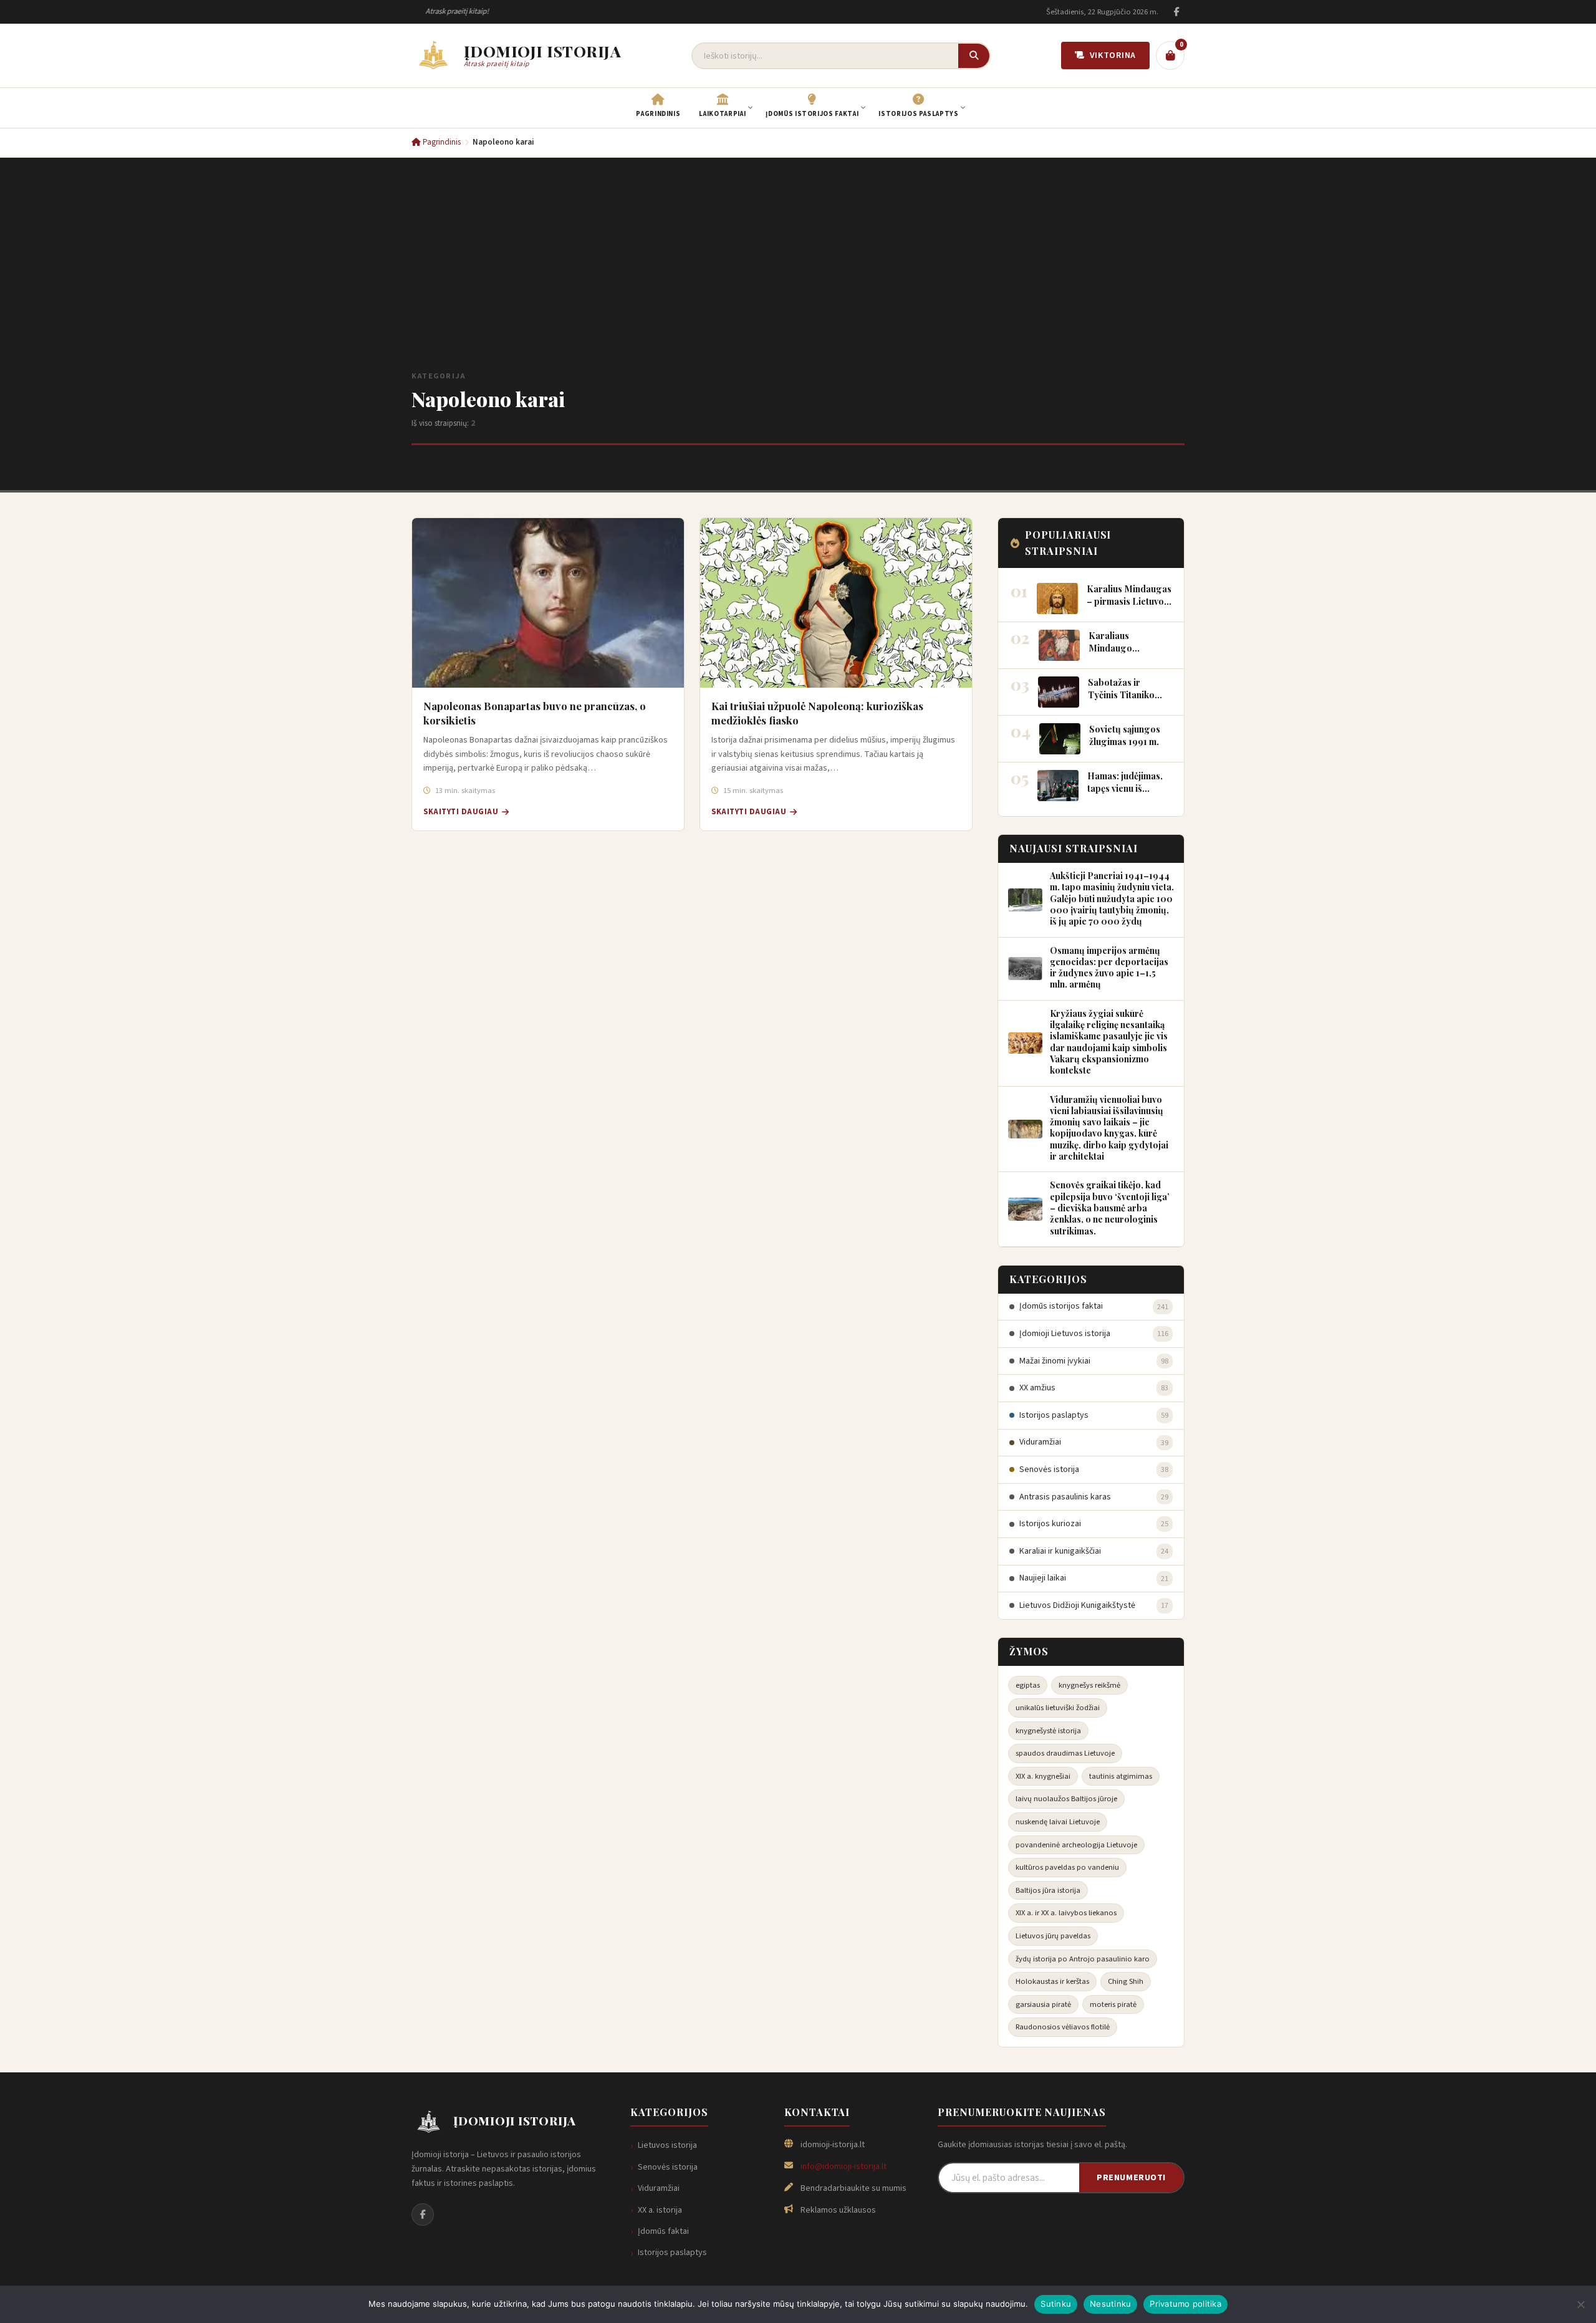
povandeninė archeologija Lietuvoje (1076, 1845)
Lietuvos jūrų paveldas (1053, 1936)
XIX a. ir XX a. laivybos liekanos (1066, 1913)
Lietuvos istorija (667, 2145)
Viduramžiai (659, 2188)
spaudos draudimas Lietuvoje (1065, 1753)
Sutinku (1056, 2304)
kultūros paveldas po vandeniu (1067, 1867)
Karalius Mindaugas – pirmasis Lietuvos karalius (1129, 601)
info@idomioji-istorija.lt (844, 2167)
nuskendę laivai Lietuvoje (1058, 1822)
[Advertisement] (798, 276)
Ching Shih (1126, 1981)
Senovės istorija (668, 2167)
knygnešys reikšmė (1089, 1685)
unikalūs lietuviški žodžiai (1058, 1708)
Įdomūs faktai (663, 2231)
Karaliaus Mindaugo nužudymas (1112, 647)
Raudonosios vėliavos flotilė (1063, 2027)
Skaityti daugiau (461, 812)
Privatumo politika (1185, 2304)
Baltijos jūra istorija (1048, 1890)
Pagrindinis (441, 142)
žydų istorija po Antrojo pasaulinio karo (1083, 1959)
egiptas (1028, 1685)
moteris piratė (1113, 2004)
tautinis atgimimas (1121, 1776)
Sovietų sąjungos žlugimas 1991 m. (1125, 735)
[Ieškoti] (974, 56)
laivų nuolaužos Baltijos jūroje (1066, 1799)
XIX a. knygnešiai (1043, 1776)
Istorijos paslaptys (672, 2253)
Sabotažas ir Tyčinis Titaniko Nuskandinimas (1121, 694)
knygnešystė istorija (1048, 1731)
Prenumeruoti (1131, 2177)
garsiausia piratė (1043, 2004)
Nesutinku (1110, 2304)
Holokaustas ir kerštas (1052, 1981)
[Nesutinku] (1580, 2304)
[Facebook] (1176, 12)
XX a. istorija (660, 2210)
